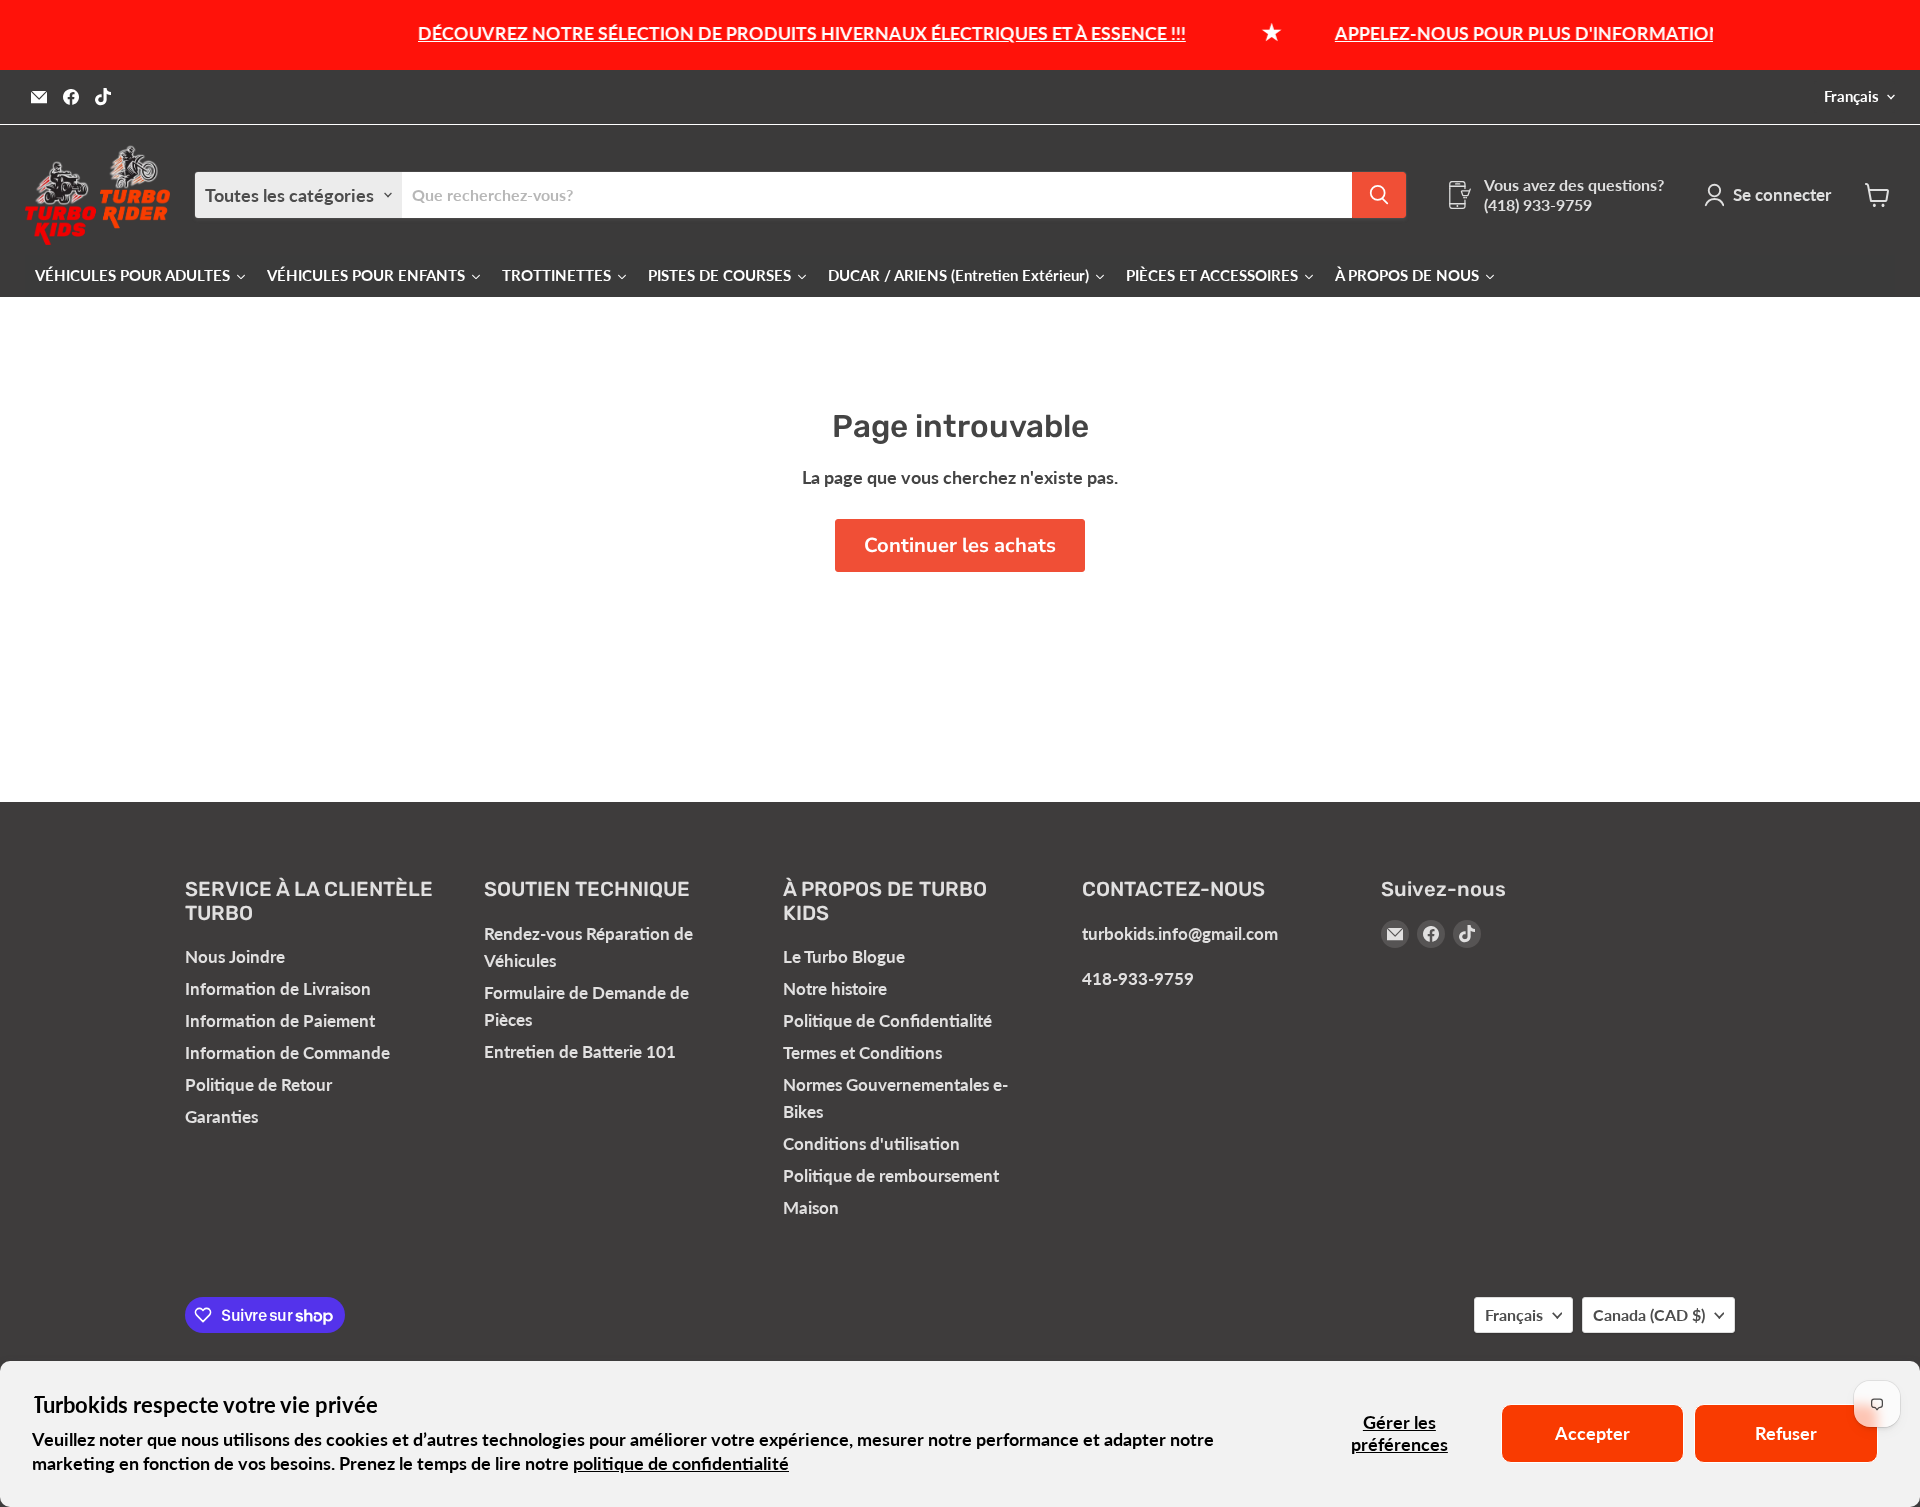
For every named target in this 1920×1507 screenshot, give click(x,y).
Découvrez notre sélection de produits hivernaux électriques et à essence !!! (775, 33)
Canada (1649, 1314)
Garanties (221, 1116)
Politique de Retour (258, 1084)
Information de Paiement (280, 1020)
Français (1851, 96)
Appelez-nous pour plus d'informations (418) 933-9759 (1569, 33)
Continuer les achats (960, 545)
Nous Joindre (235, 956)
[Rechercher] (1379, 195)
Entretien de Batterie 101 (580, 1051)
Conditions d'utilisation (871, 1143)
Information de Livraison (278, 988)
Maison (811, 1207)
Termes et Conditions (862, 1052)
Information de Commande (287, 1052)
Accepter (1592, 1433)
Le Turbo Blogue (844, 956)
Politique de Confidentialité (887, 1020)
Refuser (1786, 1433)
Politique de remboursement (891, 1175)
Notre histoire (835, 988)
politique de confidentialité (681, 1463)
